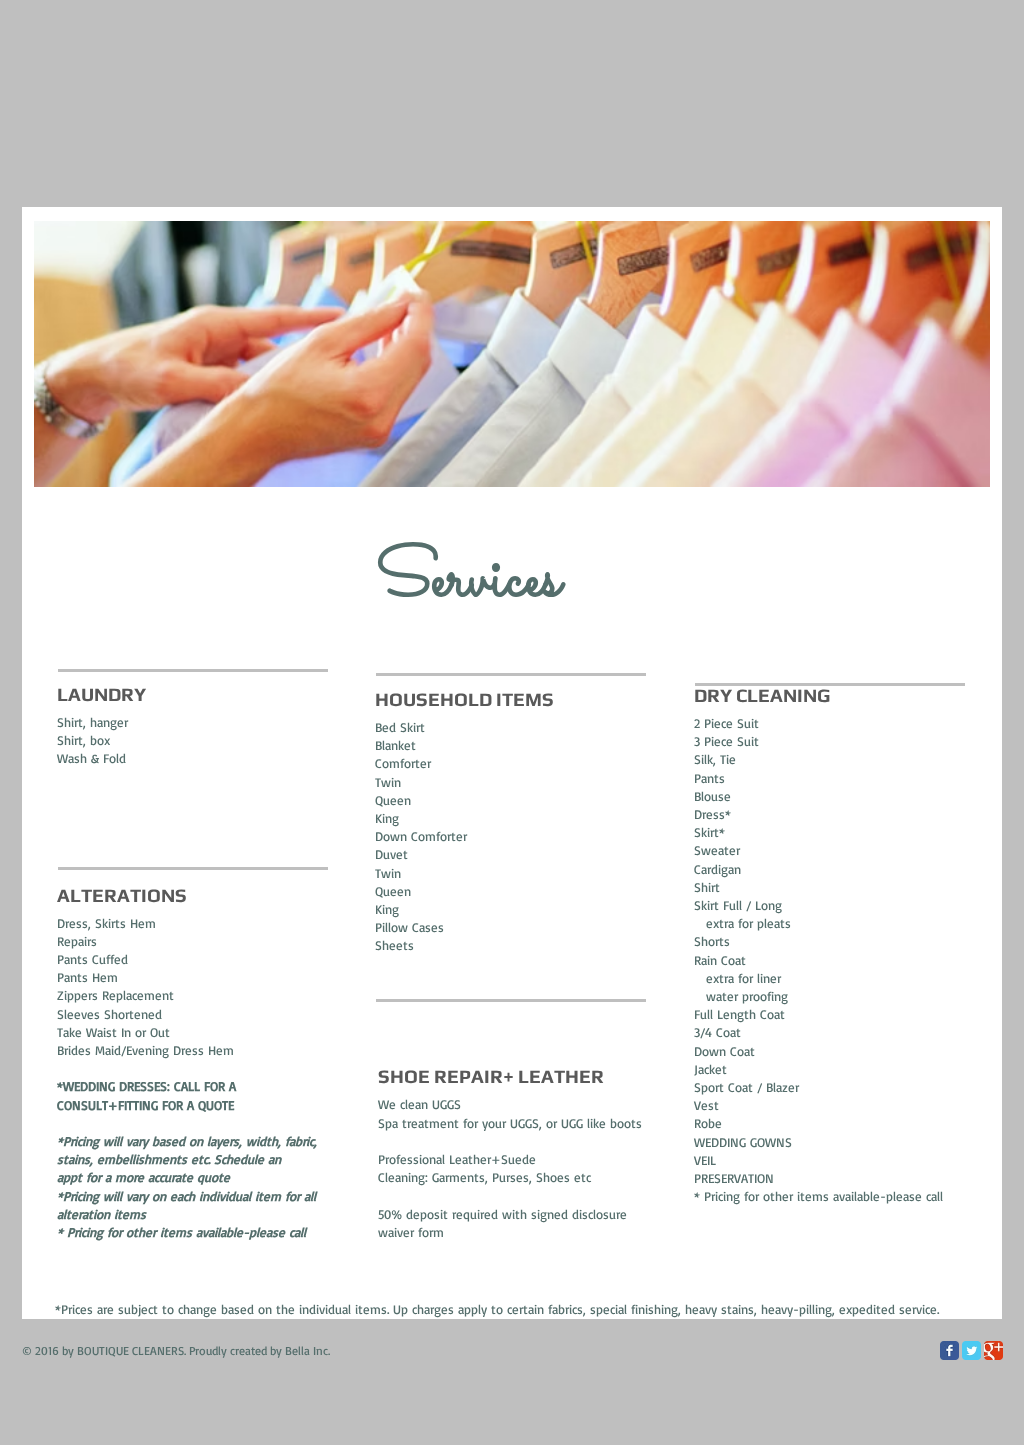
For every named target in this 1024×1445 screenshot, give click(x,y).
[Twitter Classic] (971, 1350)
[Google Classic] (993, 1350)
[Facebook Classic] (949, 1350)
